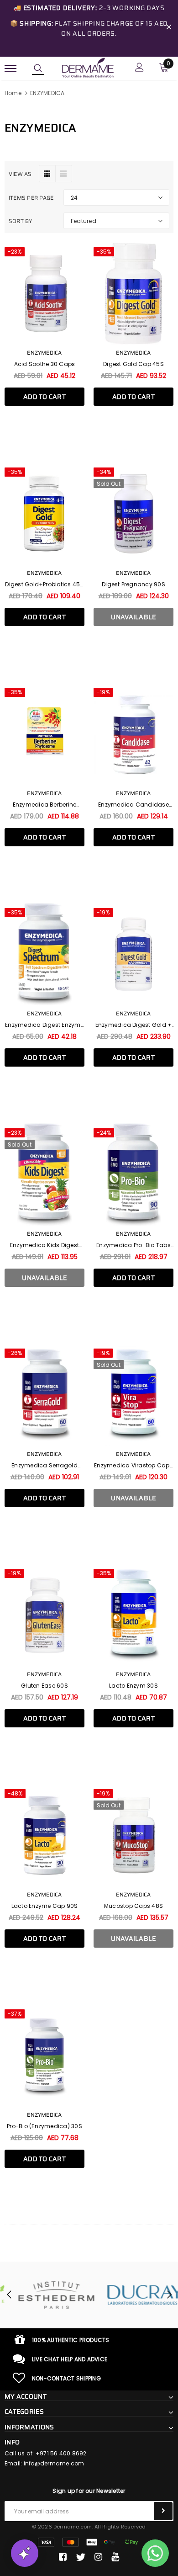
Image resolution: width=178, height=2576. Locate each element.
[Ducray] (133, 2295)
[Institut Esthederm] (44, 2295)
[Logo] (88, 68)
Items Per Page (31, 198)
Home (13, 93)
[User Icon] (139, 68)
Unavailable (133, 617)
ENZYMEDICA (47, 93)
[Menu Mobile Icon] (10, 68)
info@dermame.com (54, 2463)
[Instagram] (98, 2557)
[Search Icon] (38, 69)
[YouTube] (115, 2557)
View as (20, 174)
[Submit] (163, 2511)
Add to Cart (44, 397)
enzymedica (133, 353)
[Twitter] (81, 2557)
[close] (169, 28)
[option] (44, 2295)
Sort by (21, 221)
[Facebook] (63, 2557)
